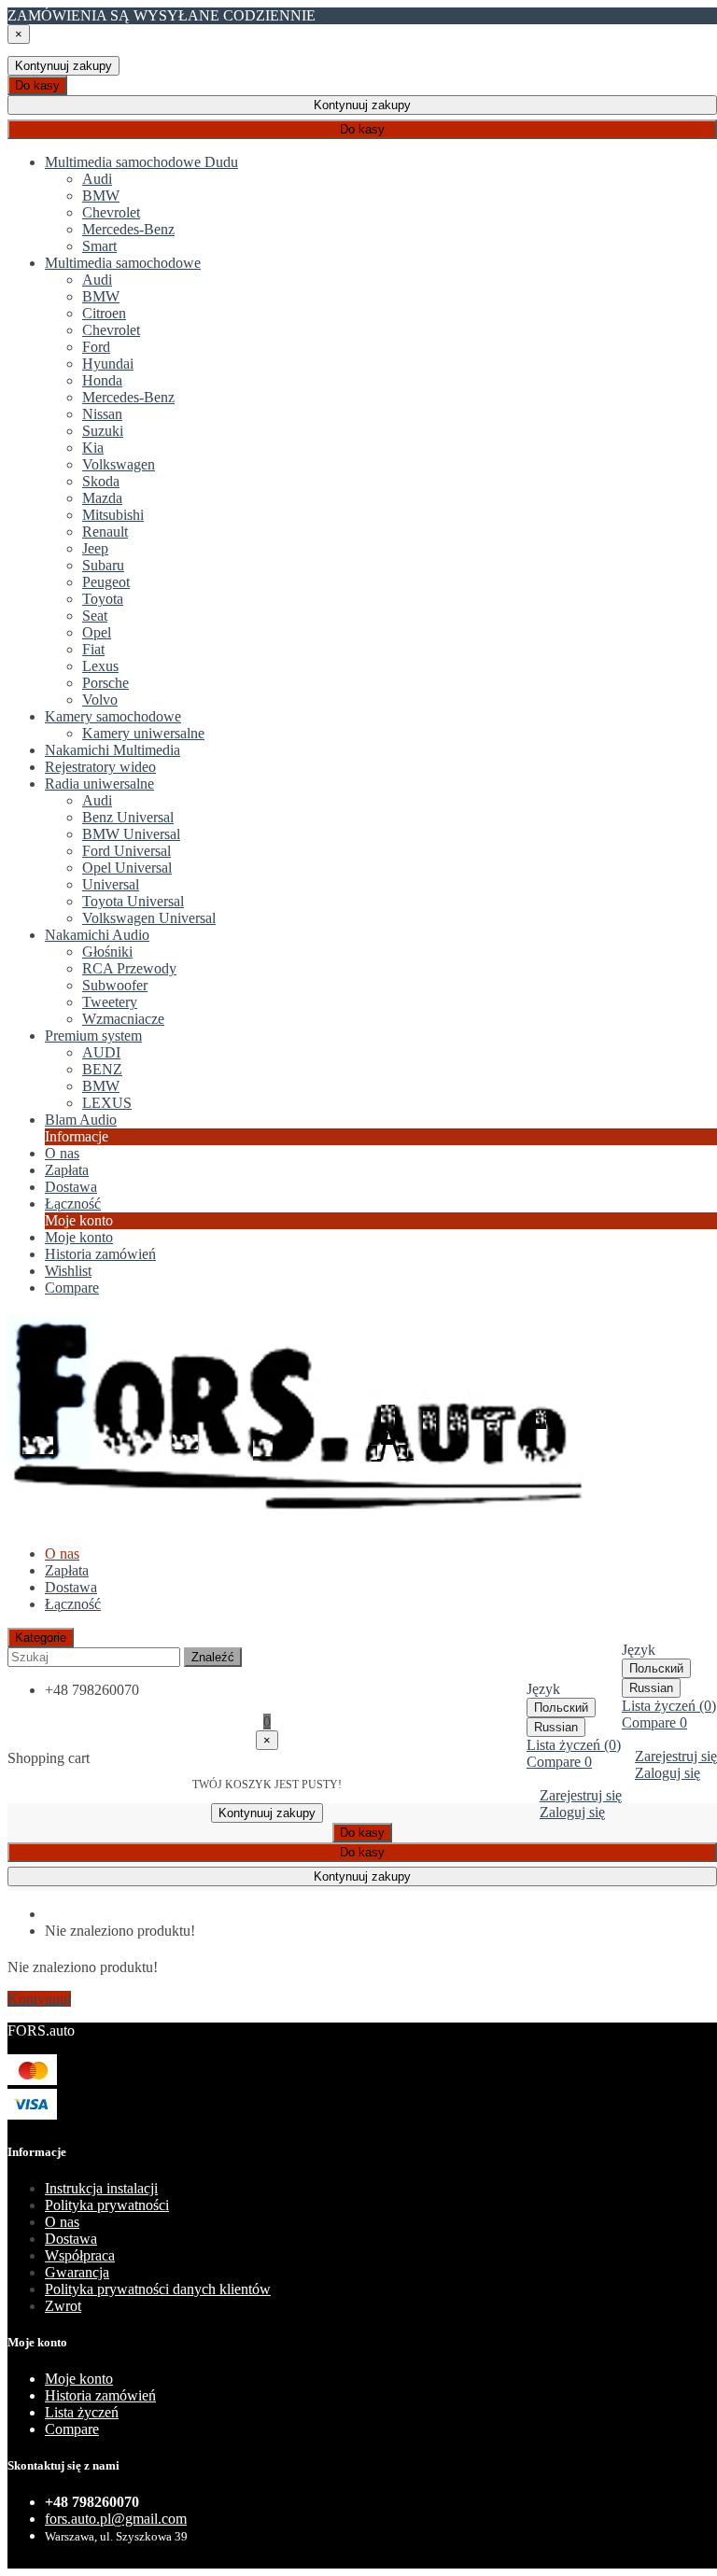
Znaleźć (213, 1657)
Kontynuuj (39, 1999)
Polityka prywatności (107, 2205)
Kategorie (41, 1638)
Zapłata (67, 1570)
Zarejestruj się (676, 1756)
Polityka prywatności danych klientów (158, 2289)
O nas (62, 2222)
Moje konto (79, 1237)
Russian (651, 1688)
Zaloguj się (668, 1773)
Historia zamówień (100, 1254)
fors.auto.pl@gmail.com (116, 2519)
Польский (656, 1668)
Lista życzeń (82, 2412)
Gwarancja (77, 2272)
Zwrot (63, 2306)
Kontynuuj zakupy (63, 66)
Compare (72, 2429)
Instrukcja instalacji (101, 2188)
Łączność (73, 1604)
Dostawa (71, 1587)
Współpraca (80, 2255)
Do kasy (37, 85)
